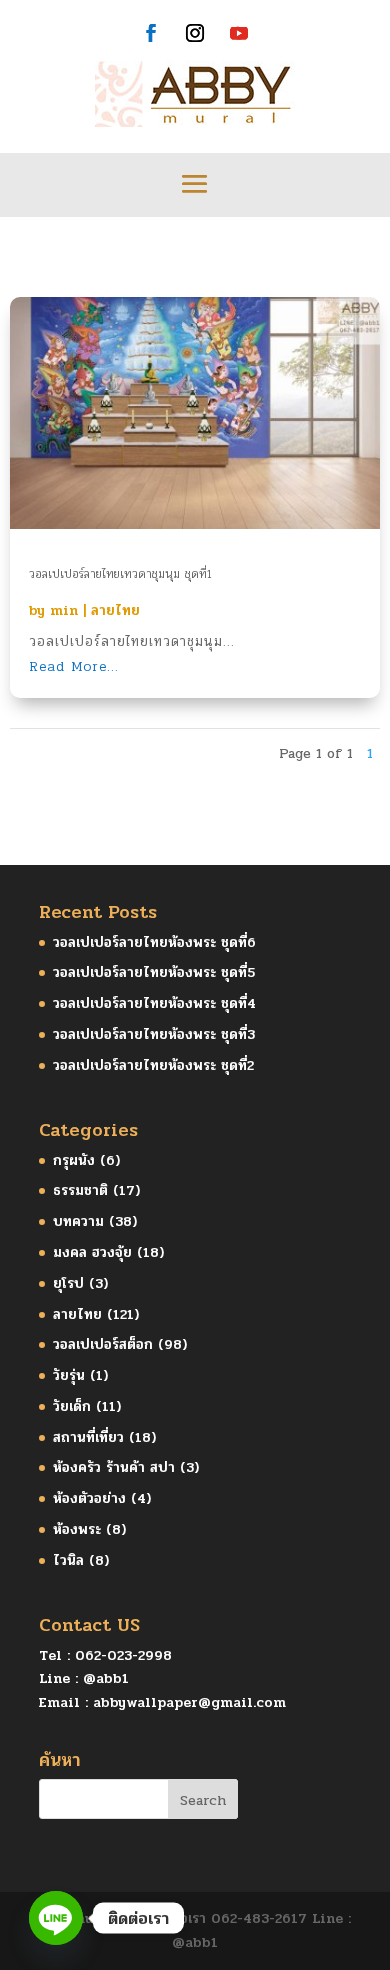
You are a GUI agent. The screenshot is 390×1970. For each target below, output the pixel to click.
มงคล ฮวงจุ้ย (92, 1252)
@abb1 (106, 1678)
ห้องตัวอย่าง (89, 1498)
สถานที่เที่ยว (88, 1437)
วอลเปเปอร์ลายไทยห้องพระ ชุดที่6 (154, 942)
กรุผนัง (74, 1160)
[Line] (56, 1918)
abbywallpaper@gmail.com (189, 1702)
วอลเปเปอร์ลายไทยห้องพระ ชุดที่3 (154, 1034)
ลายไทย (115, 610)
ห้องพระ (77, 1529)
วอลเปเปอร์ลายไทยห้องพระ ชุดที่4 (154, 1003)
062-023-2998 (123, 1655)
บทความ (78, 1221)
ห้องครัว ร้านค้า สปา (114, 1467)
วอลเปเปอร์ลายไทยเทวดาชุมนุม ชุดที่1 (120, 574)
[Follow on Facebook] (151, 33)
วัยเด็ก (72, 1406)
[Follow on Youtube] (239, 33)
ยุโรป (68, 1283)
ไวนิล (68, 1560)
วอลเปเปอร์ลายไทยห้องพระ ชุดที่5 (154, 972)
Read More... (74, 666)
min (64, 610)
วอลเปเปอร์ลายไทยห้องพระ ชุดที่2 (153, 1065)
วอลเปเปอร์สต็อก (103, 1344)
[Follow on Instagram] (195, 33)
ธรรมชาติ (80, 1190)
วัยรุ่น (69, 1375)
